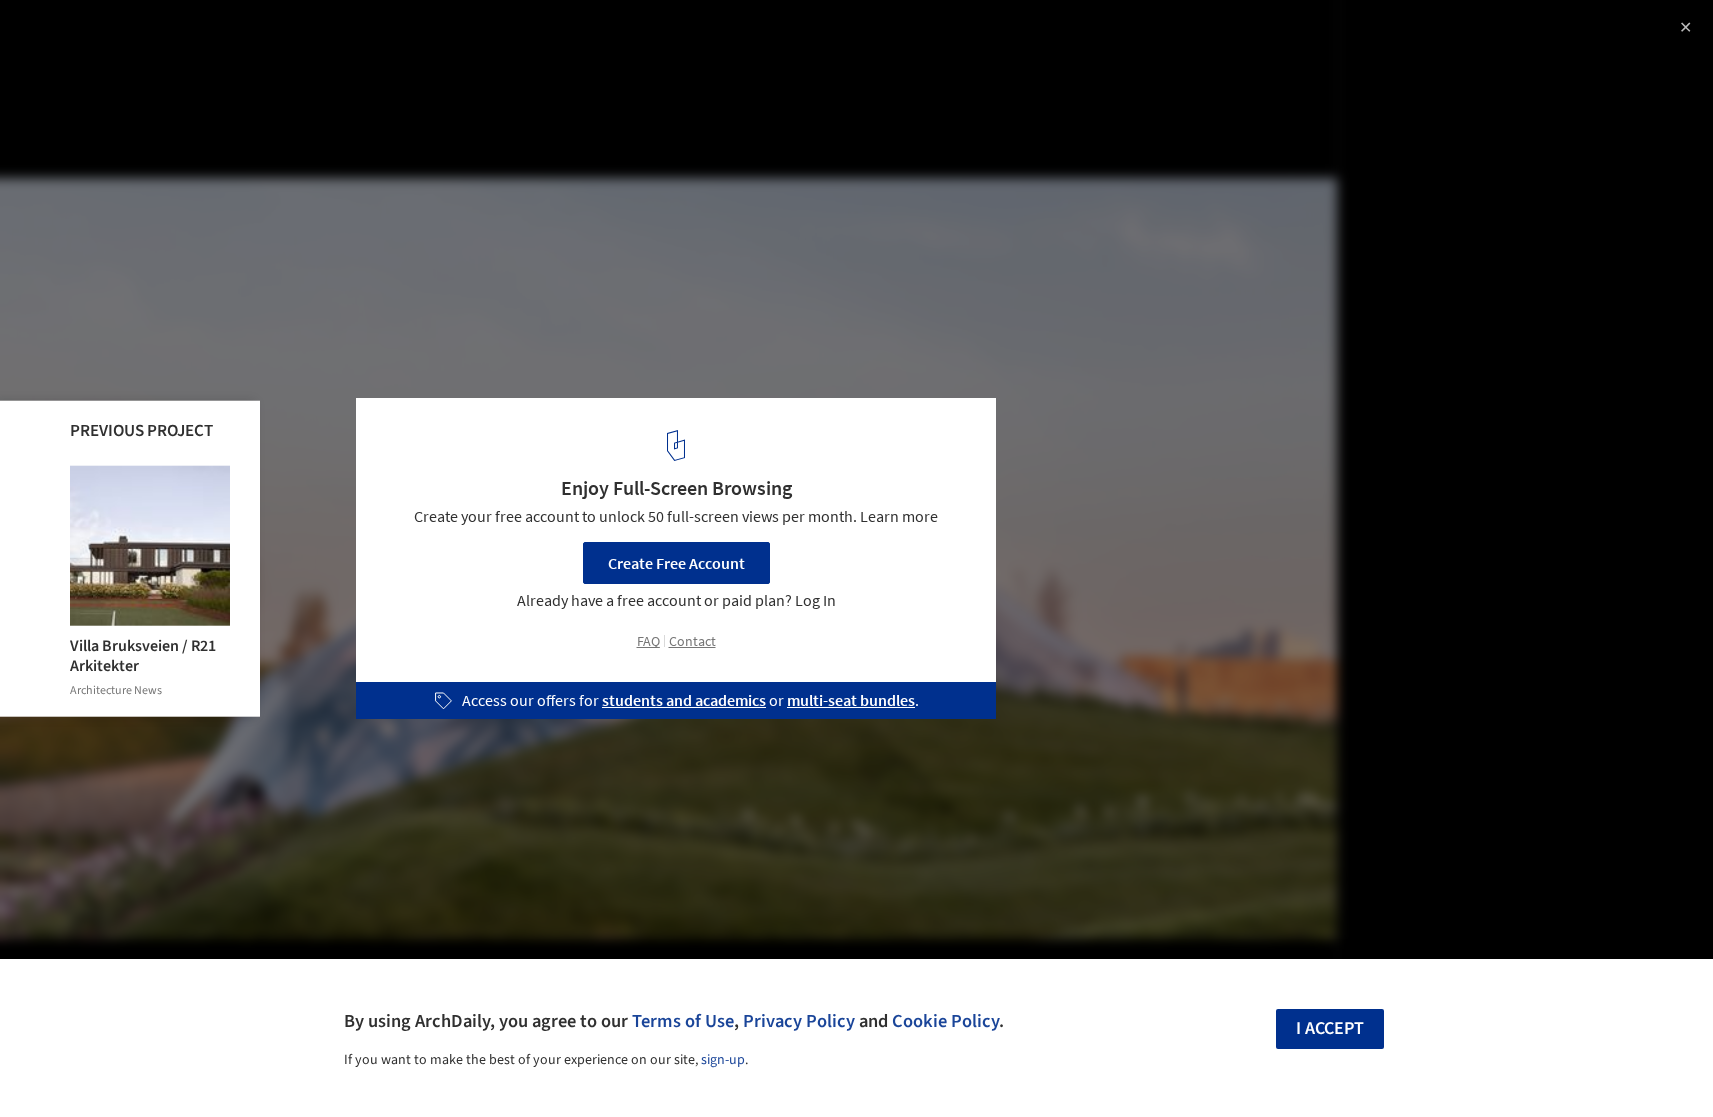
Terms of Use (683, 1021)
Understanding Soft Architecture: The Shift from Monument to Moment (262, 53)
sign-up (723, 1060)
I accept (1330, 1028)
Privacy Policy (799, 1021)
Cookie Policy (945, 1021)
